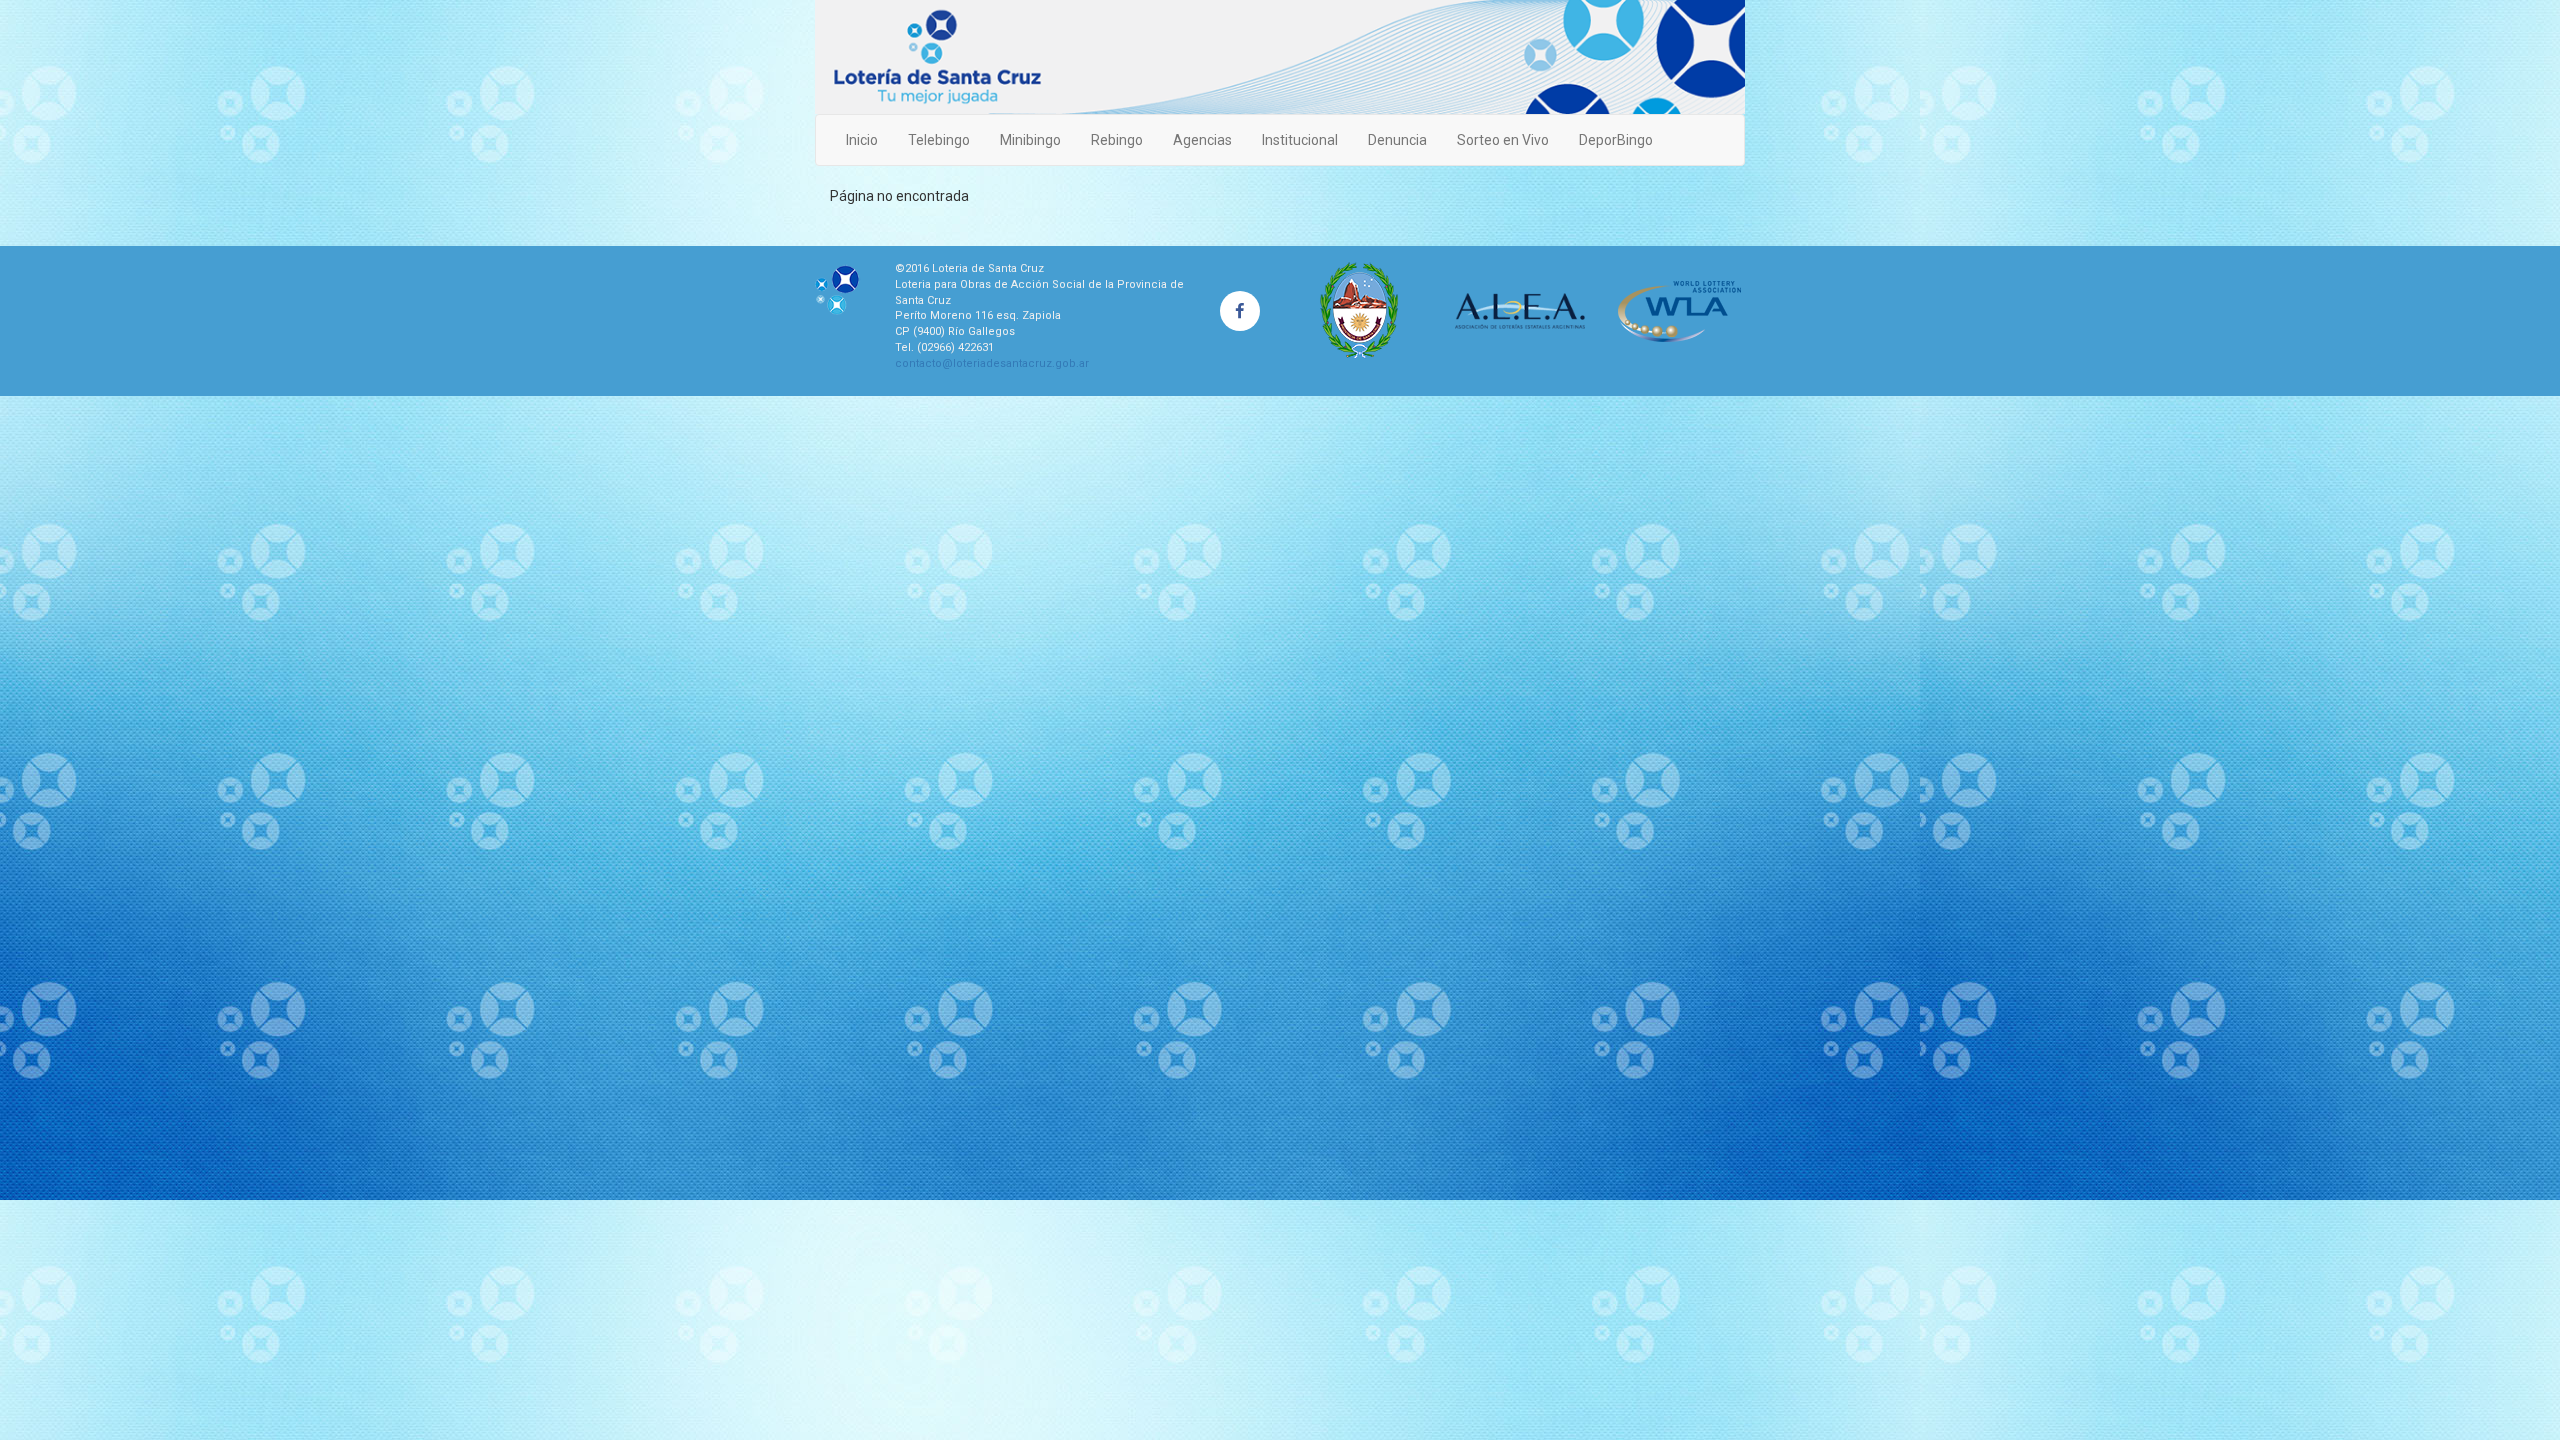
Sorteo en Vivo (1503, 140)
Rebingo (1117, 140)
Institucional (1300, 140)
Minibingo (1030, 140)
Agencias (1202, 140)
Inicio (862, 140)
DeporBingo (1616, 140)
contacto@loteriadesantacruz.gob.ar (992, 363)
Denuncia (1397, 140)
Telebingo (939, 140)
